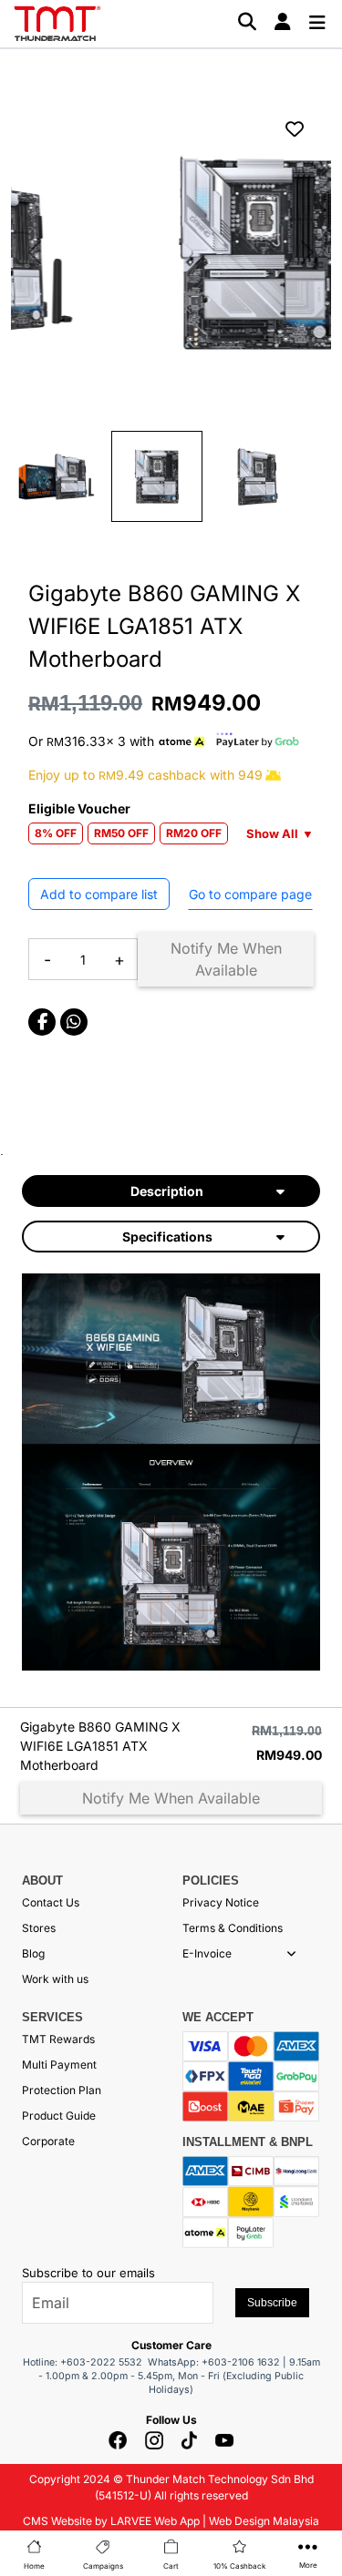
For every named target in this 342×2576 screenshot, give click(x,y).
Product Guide (59, 2116)
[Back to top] (36, 2354)
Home (34, 2566)
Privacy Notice (221, 1902)
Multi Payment (59, 2065)
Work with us (55, 1979)
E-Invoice (207, 1953)
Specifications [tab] (167, 1237)
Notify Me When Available (226, 959)
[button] (291, 1954)
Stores (39, 1928)
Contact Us (51, 1902)
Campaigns (103, 2566)
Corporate (48, 2141)
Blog (33, 1953)
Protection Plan (62, 2090)
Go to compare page (250, 894)
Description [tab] (167, 1191)
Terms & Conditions (233, 1928)
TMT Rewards (58, 2039)
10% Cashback (239, 2566)
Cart (171, 2566)
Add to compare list (99, 894)
